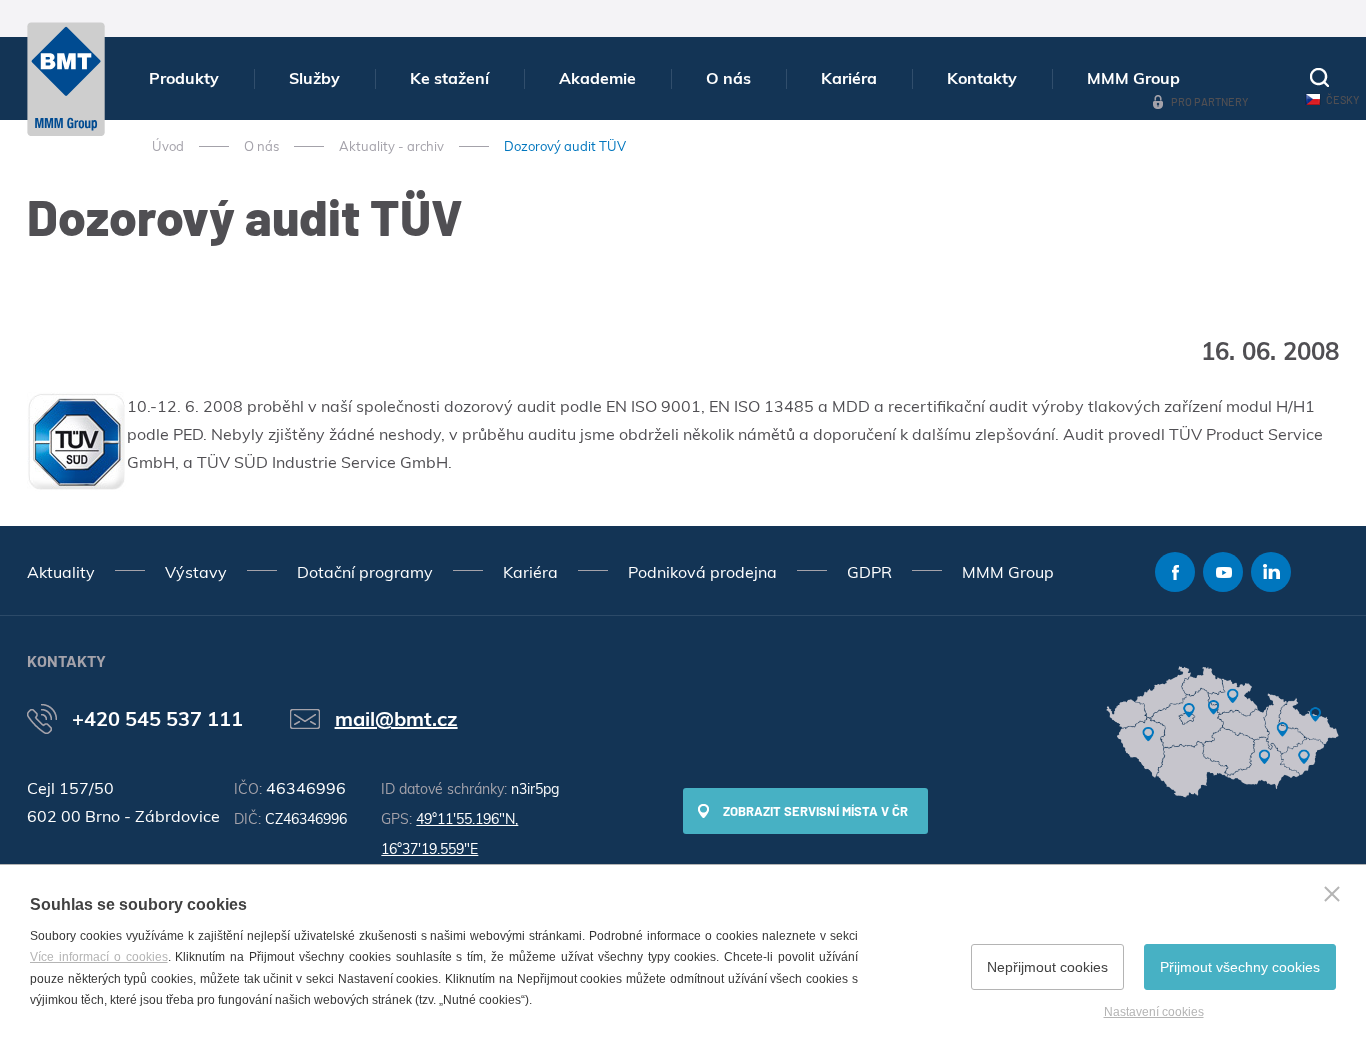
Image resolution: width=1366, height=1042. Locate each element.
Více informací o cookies (99, 957)
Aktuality (61, 572)
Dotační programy (365, 572)
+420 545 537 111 (157, 718)
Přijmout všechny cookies (1240, 967)
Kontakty (982, 78)
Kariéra (849, 78)
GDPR (869, 572)
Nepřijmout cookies (1047, 967)
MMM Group (1133, 78)
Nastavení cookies (1154, 1012)
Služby (314, 78)
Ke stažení (449, 78)
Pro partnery (1209, 101)
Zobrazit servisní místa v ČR (815, 811)
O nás (728, 78)
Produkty (184, 78)
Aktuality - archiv (391, 146)
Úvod (168, 146)
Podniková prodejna (702, 572)
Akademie (597, 78)
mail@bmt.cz (396, 718)
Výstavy (196, 572)
